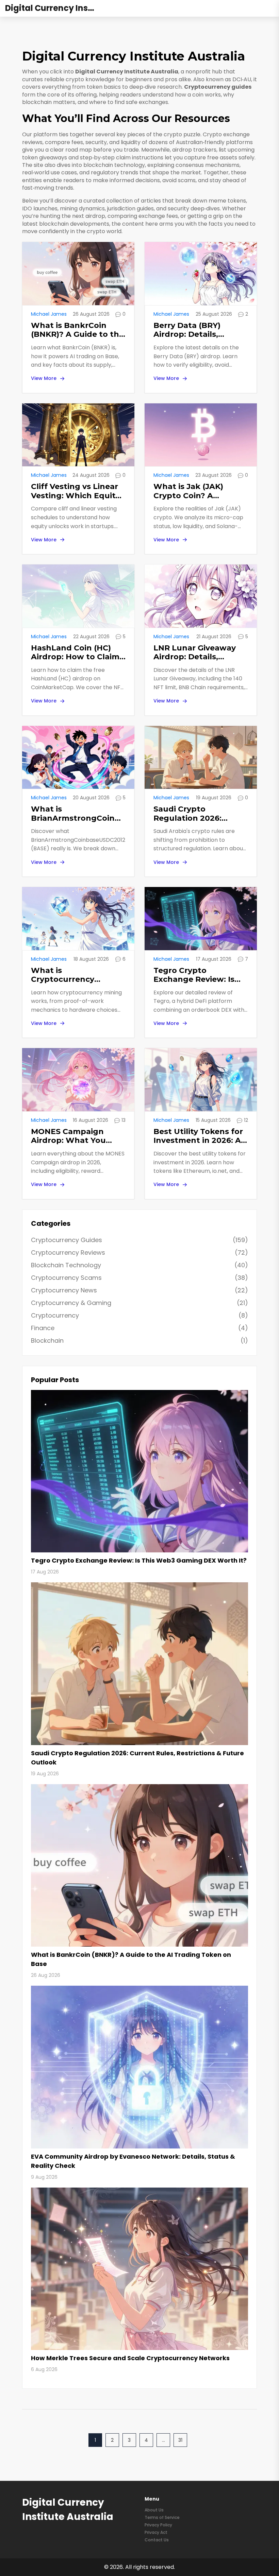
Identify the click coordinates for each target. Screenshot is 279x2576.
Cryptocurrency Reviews (139, 1252)
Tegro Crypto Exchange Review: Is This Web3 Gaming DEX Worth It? (200, 975)
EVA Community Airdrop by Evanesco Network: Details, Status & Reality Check (133, 2161)
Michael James (49, 314)
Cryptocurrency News (139, 1290)
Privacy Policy (158, 2525)
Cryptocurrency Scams (139, 1278)
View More (44, 378)
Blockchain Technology (139, 1265)
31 (180, 2440)
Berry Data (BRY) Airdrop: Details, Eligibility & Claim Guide (201, 330)
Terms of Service (162, 2517)
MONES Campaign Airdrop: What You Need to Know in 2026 (75, 1136)
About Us (154, 2510)
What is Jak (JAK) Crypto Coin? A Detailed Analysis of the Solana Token (193, 491)
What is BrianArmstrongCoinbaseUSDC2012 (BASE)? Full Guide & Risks (78, 814)
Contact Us (157, 2540)
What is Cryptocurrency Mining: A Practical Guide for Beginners (71, 975)
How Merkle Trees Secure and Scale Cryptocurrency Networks (130, 2358)
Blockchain (139, 1341)
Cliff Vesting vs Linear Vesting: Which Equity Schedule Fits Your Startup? (75, 491)
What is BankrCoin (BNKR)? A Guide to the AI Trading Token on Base (77, 330)
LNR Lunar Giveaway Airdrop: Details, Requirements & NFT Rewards (195, 653)
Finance (139, 1328)
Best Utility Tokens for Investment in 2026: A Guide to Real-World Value (198, 1136)
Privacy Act (156, 2532)
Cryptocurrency (139, 1315)
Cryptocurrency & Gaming (139, 1303)
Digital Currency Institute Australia (56, 8)
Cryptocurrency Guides (139, 1240)
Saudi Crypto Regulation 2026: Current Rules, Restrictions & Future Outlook (196, 814)
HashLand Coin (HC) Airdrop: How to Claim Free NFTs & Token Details (75, 653)
